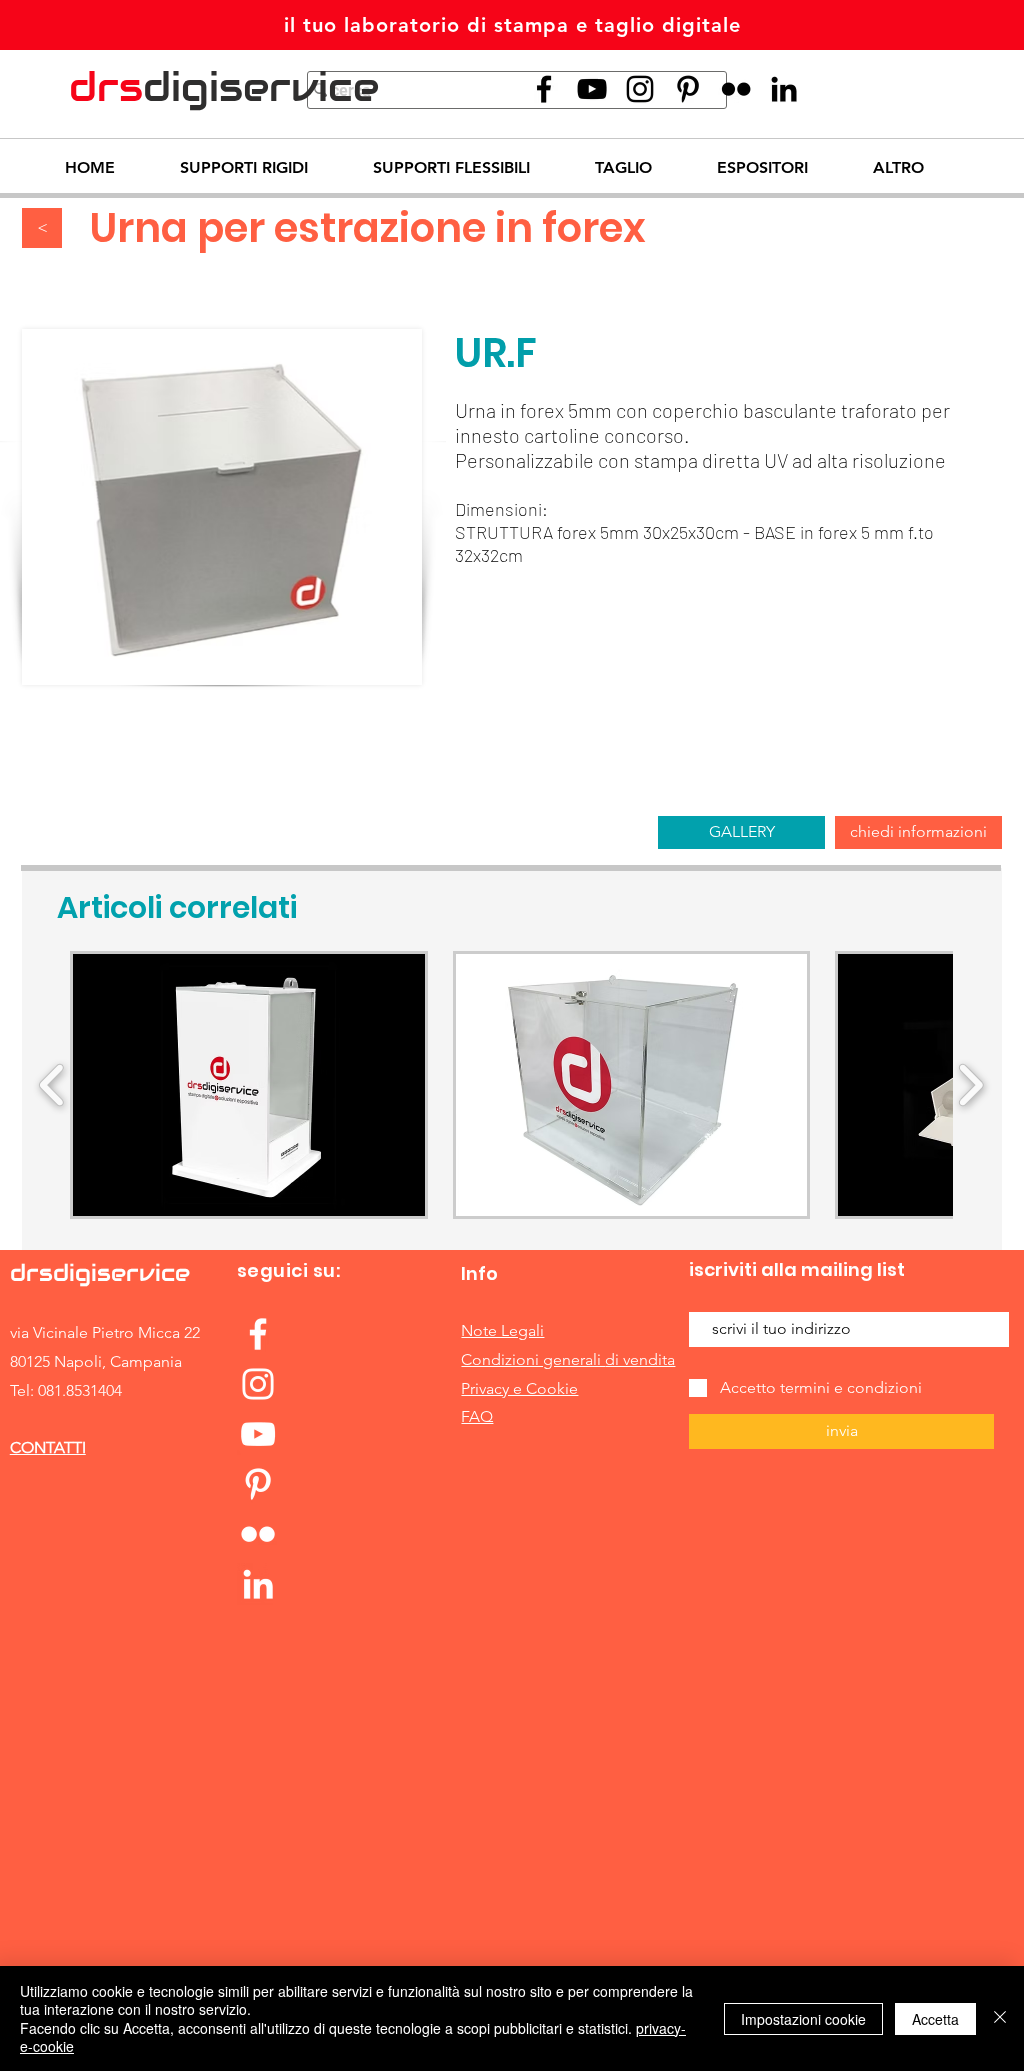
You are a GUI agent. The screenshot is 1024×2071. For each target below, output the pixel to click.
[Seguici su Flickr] (736, 89)
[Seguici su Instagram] (640, 89)
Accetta (935, 2019)
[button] (249, 1085)
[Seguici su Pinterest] (688, 89)
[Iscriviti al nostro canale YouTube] (592, 89)
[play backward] (52, 1085)
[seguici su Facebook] (544, 89)
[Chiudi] (1000, 2018)
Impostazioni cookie (803, 2019)
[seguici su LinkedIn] (258, 1584)
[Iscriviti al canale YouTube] (258, 1434)
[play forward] (970, 1085)
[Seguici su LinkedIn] (784, 89)
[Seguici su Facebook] (258, 1334)
